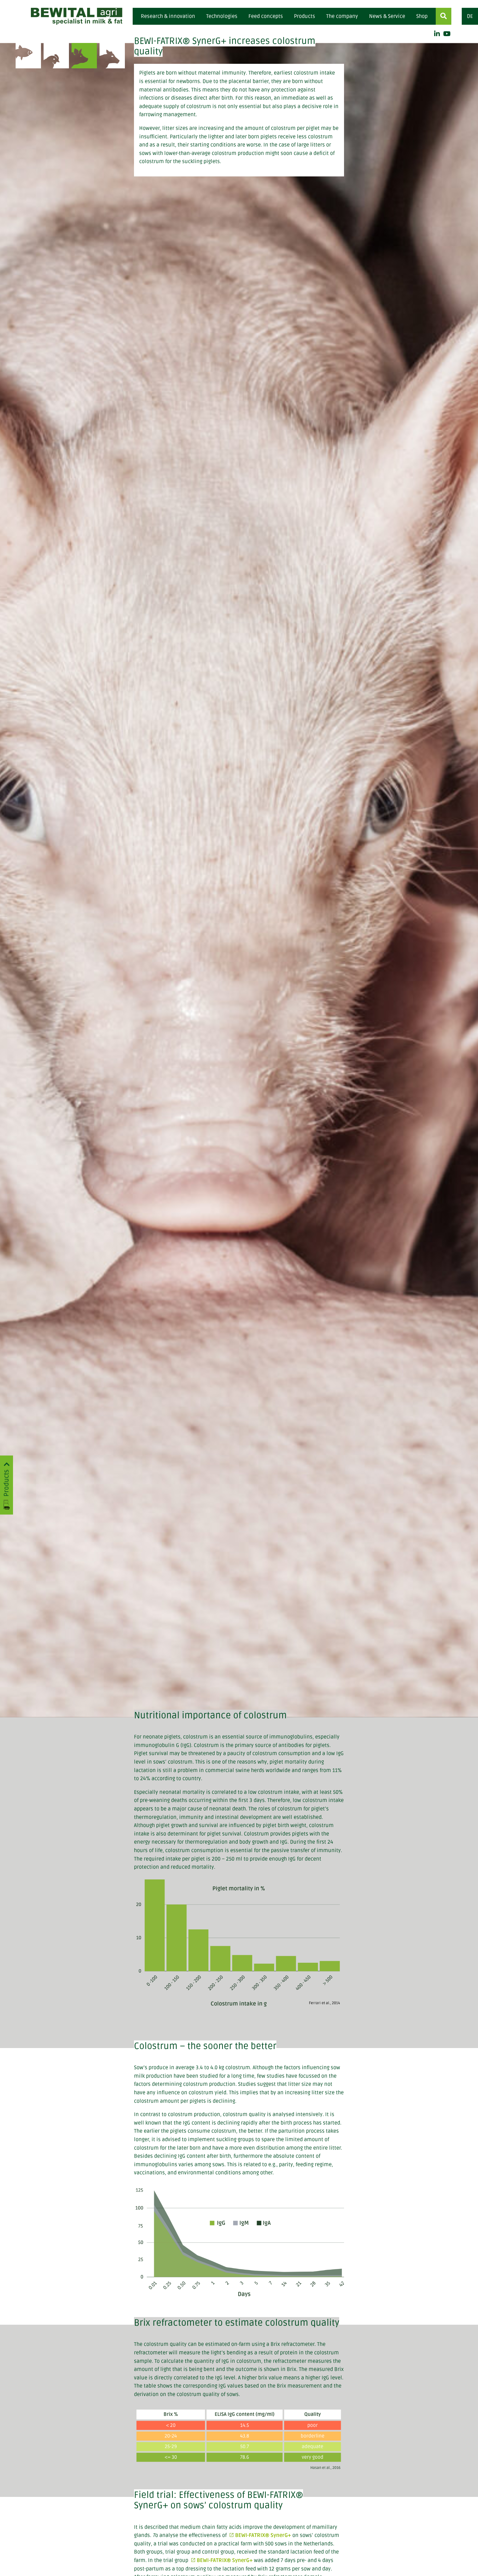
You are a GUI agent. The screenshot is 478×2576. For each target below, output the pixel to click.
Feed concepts (266, 16)
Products (305, 16)
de (470, 16)
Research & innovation (168, 16)
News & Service (387, 16)
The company (342, 16)
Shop (422, 16)
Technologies (222, 16)
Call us (189, 74)
